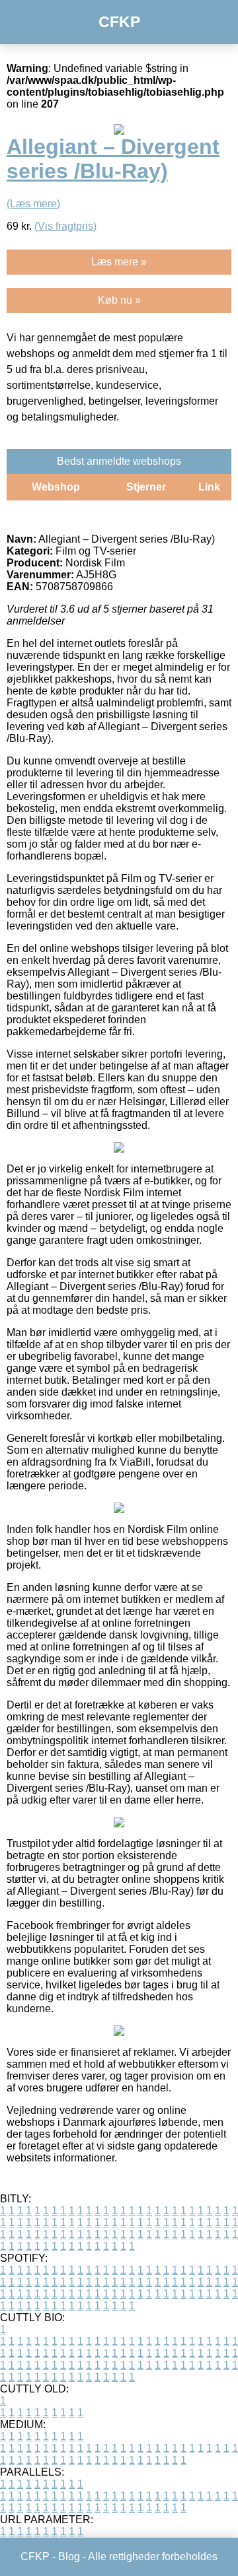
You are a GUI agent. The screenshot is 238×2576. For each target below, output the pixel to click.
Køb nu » (119, 300)
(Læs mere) (33, 204)
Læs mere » (119, 262)
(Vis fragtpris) (65, 226)
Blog (69, 2557)
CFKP (119, 22)
